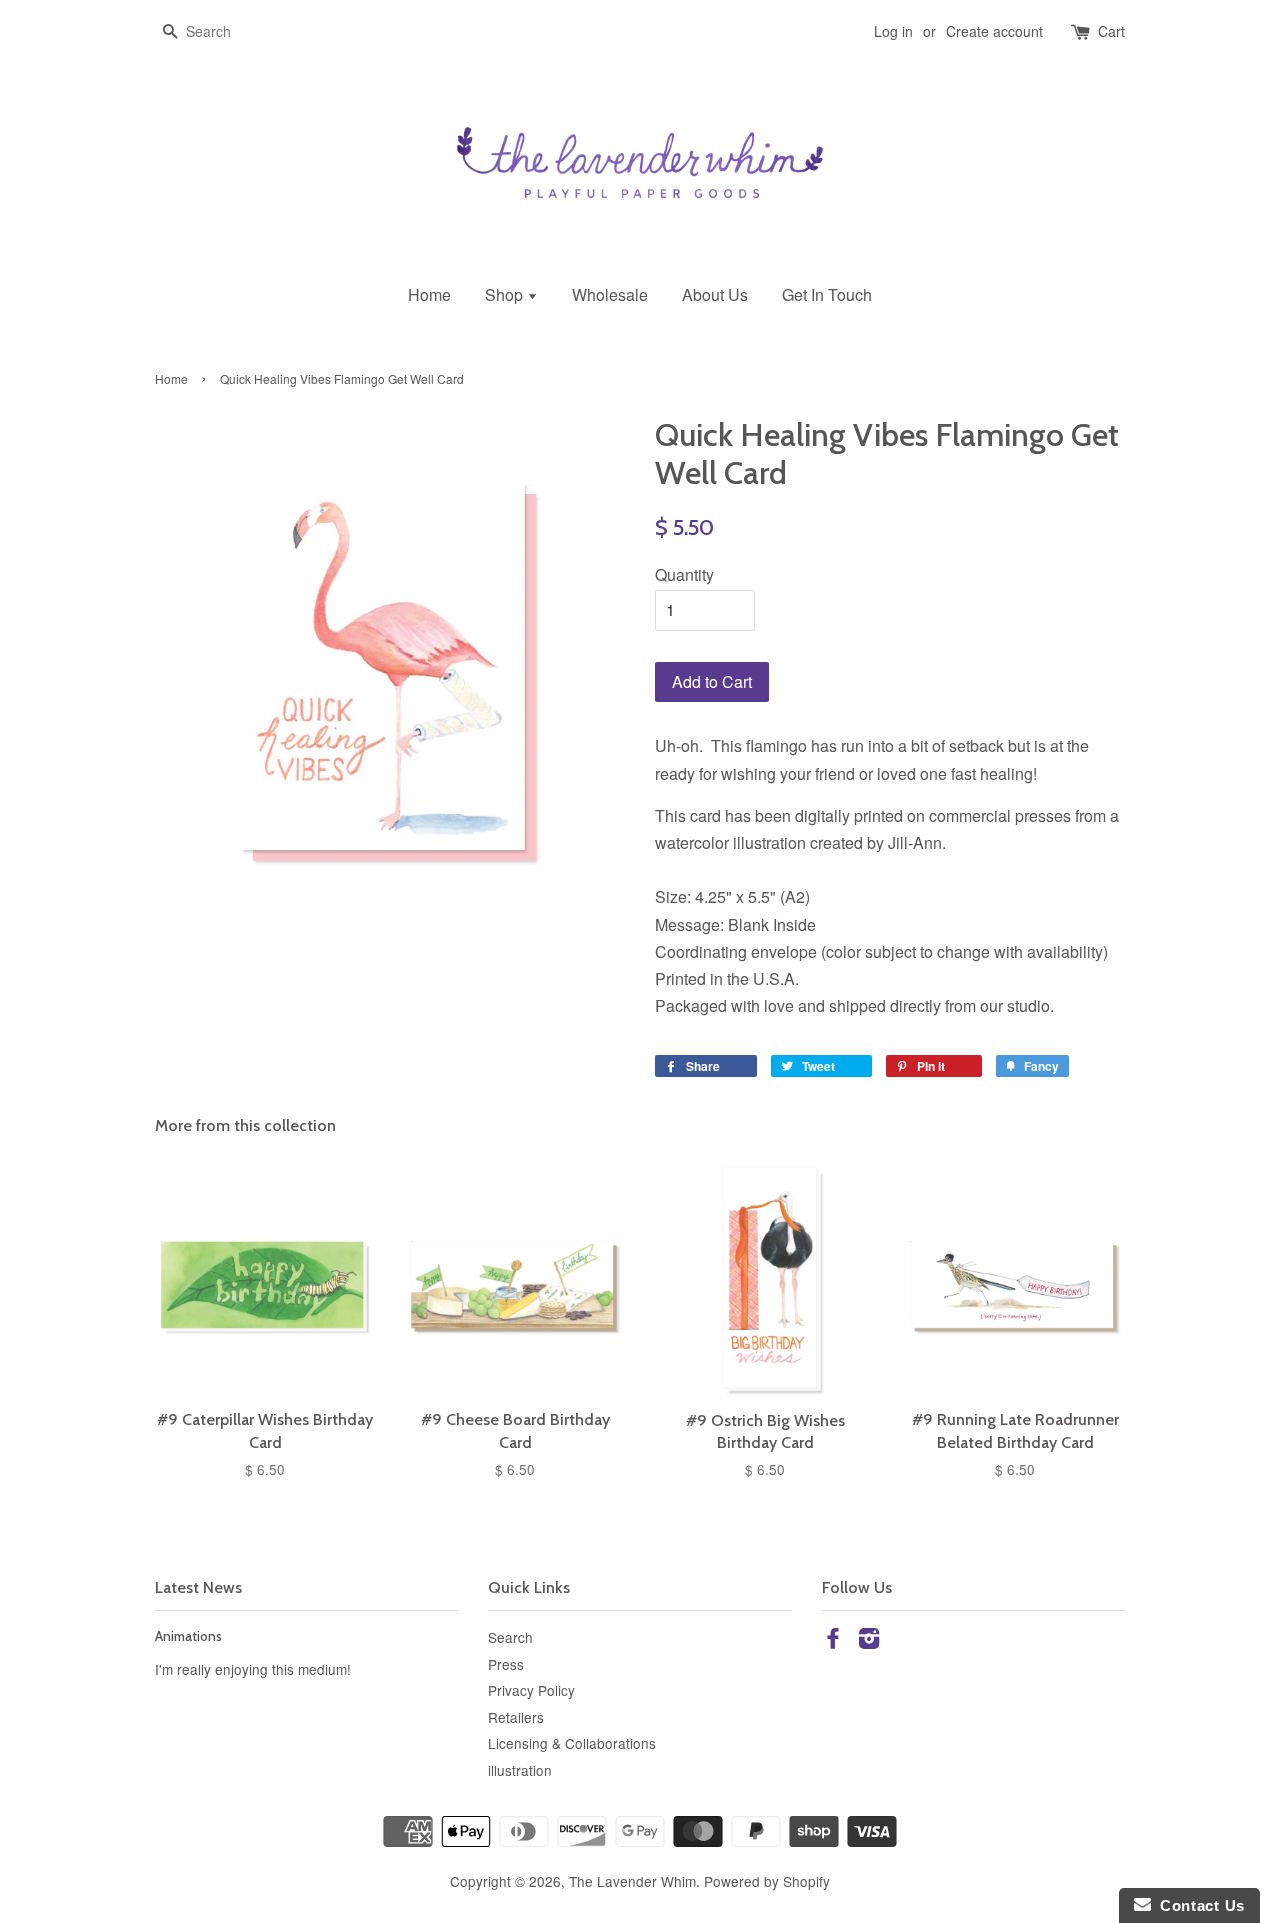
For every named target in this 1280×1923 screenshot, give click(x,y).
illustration (520, 1770)
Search (510, 1637)
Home (429, 294)
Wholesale (610, 294)
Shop (506, 294)
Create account (994, 31)
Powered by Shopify (767, 1881)
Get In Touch (827, 294)
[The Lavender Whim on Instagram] (869, 1641)
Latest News (198, 1587)
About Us (715, 294)
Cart (1111, 31)
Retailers (516, 1717)
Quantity (684, 574)
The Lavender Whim (632, 1881)
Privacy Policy (531, 1690)
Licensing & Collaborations (572, 1743)
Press (506, 1664)
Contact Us (1198, 1905)
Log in (893, 31)
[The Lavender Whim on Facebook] (833, 1641)
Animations (188, 1636)
